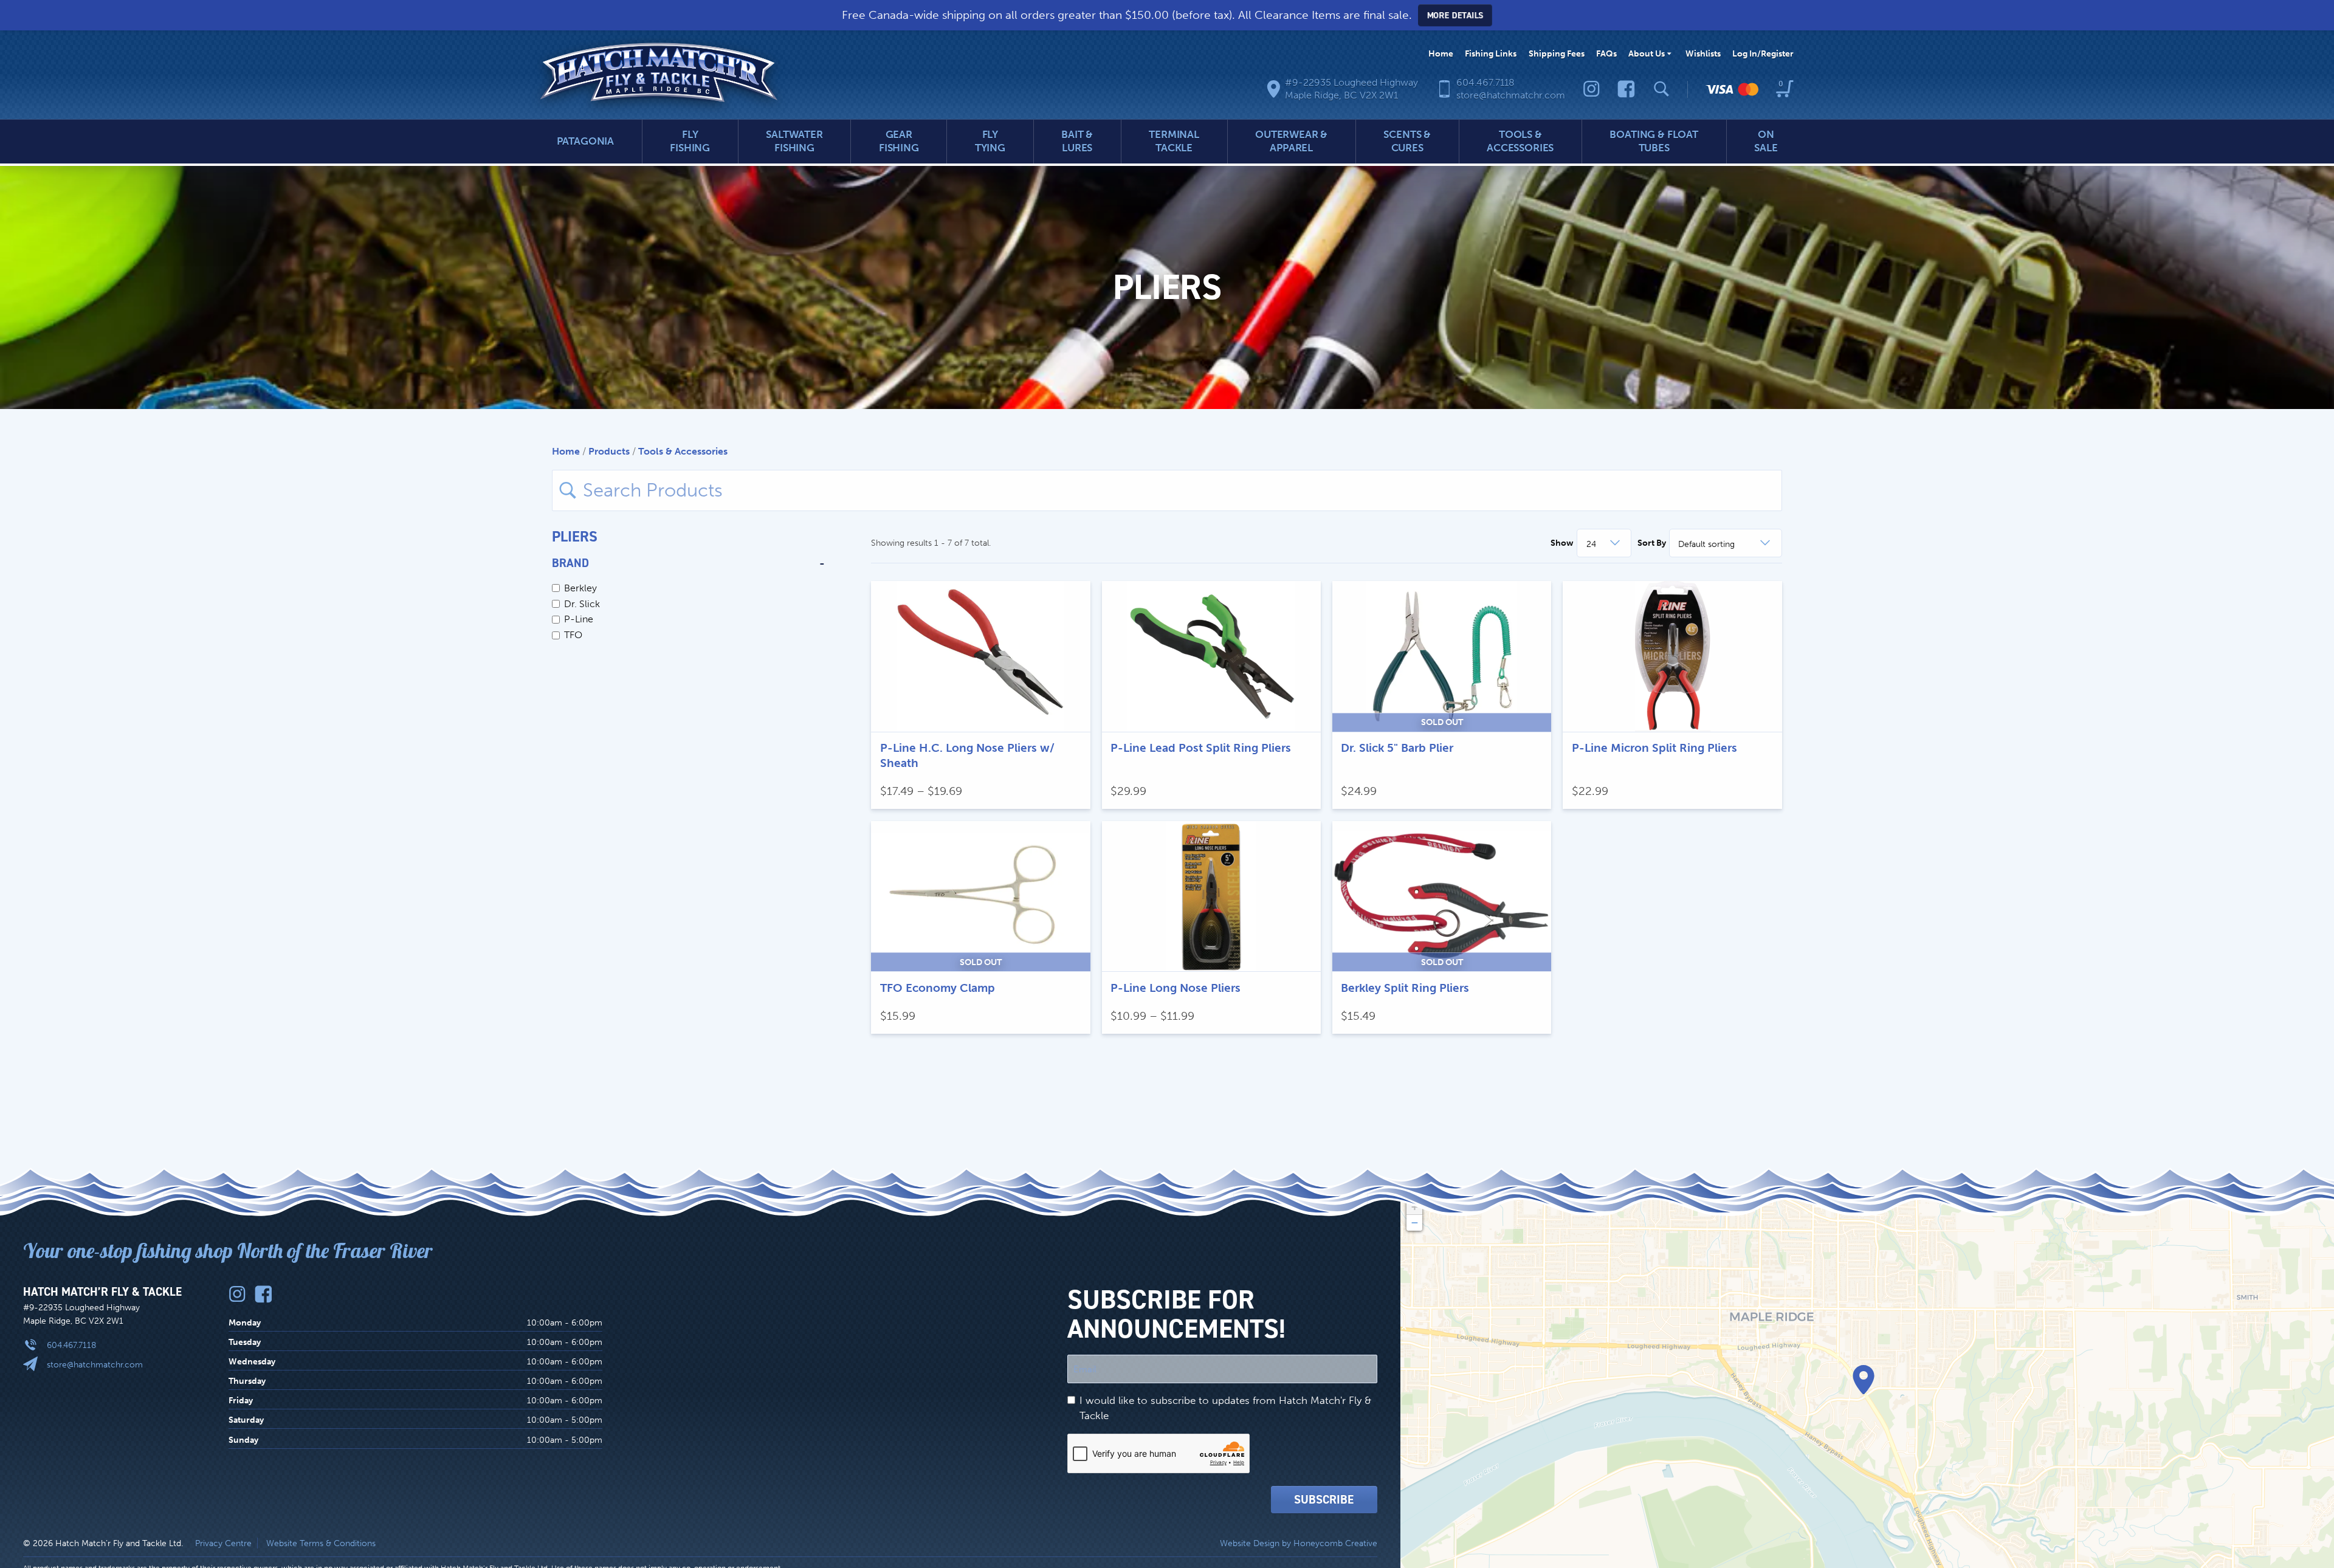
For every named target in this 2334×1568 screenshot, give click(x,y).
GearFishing (899, 141)
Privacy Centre (223, 1543)
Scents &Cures (1407, 141)
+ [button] (1415, 1207)
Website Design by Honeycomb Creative (1299, 1543)
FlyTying (990, 141)
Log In (1763, 53)
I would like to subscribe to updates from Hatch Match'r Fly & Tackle (1225, 1408)
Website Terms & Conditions (321, 1543)
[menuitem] (1441, 54)
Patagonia (586, 141)
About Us (1647, 53)
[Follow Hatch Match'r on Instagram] (1592, 89)
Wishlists (1703, 53)
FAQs (1606, 53)
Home (1441, 53)
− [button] (1415, 1222)
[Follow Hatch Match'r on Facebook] (1626, 89)
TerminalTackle (1174, 141)
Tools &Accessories (1520, 141)
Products (609, 451)
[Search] (1661, 89)
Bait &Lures (1077, 141)
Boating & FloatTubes (1654, 141)
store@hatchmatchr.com (95, 1364)
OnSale (1766, 141)
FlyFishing (690, 141)
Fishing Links (1491, 53)
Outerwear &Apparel (1291, 141)
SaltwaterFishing (794, 141)
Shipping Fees (1557, 53)
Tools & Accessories (683, 451)
